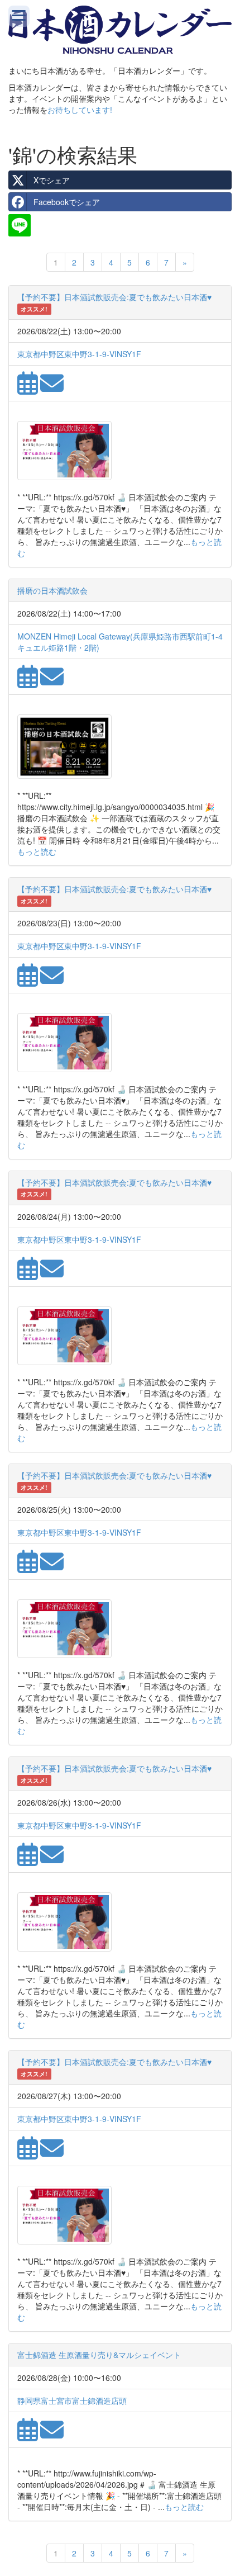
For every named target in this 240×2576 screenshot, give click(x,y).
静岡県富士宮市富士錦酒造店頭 (72, 2400)
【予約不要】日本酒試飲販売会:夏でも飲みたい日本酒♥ (114, 297)
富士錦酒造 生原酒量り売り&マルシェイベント (99, 2355)
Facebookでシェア (67, 202)
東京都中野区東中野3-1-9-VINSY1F (79, 354)
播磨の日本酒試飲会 (52, 590)
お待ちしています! (80, 110)
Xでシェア (52, 180)
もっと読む (37, 851)
